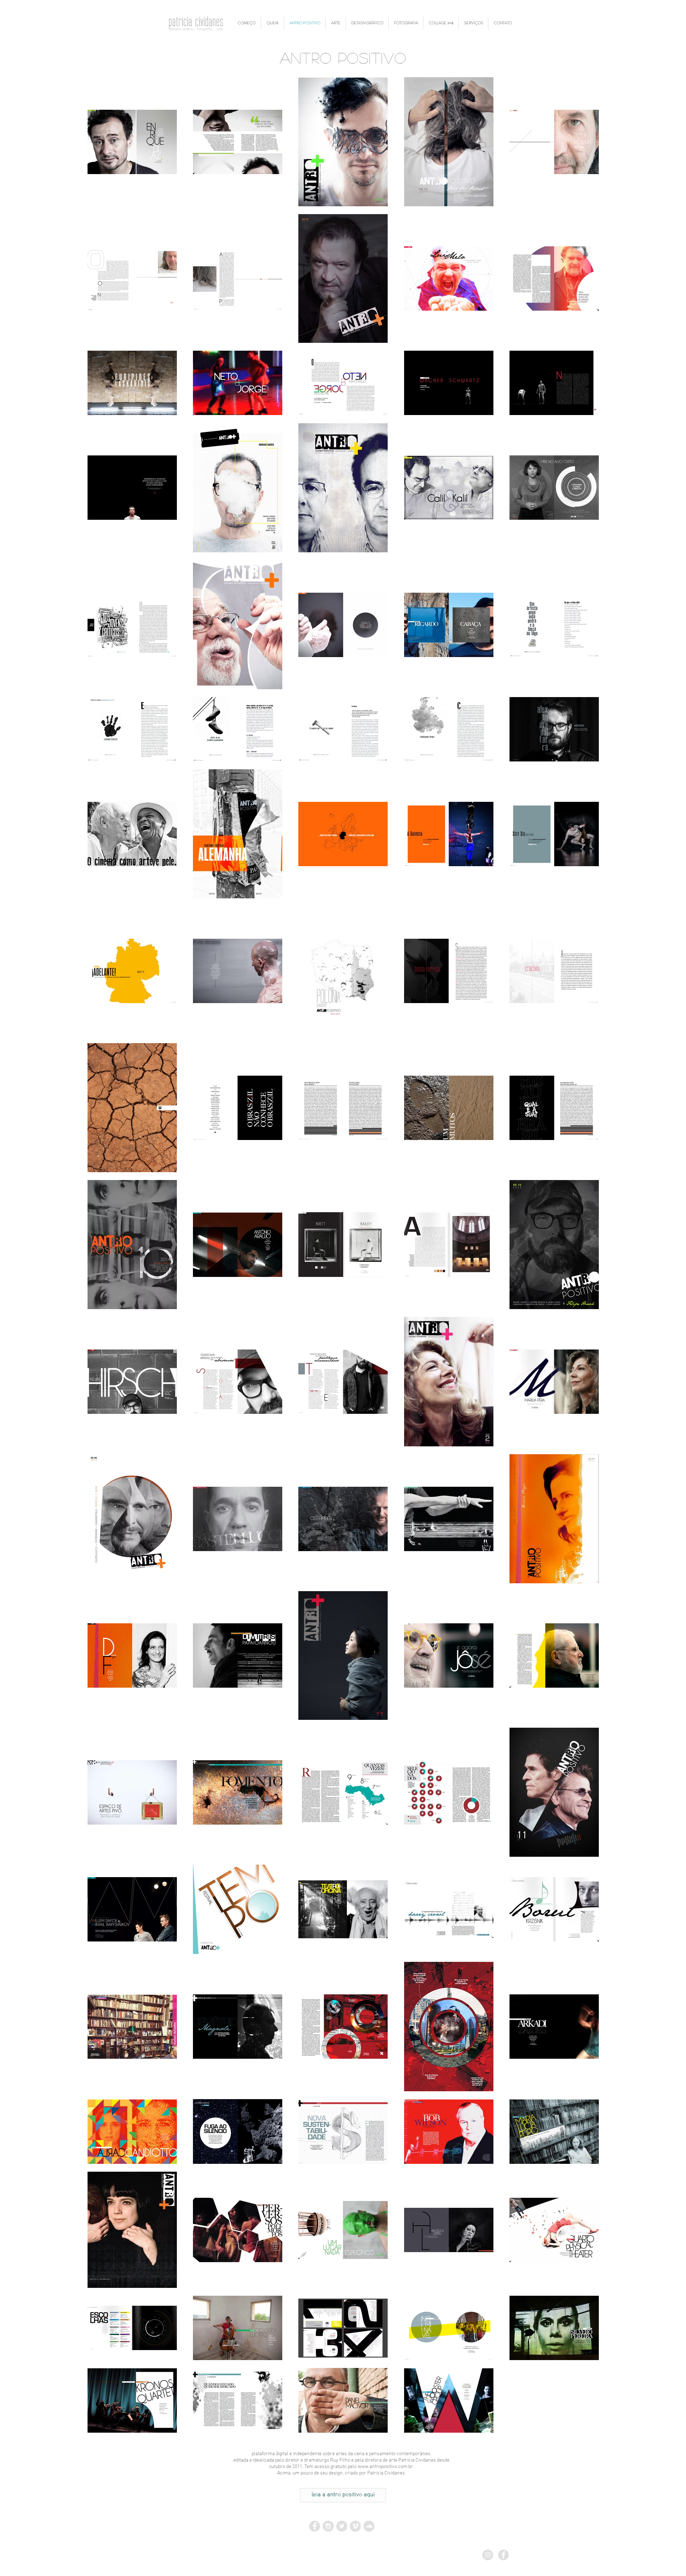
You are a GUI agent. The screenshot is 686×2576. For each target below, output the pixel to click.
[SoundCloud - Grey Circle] (369, 2526)
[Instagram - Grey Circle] (328, 2526)
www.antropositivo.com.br (385, 2467)
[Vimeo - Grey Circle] (355, 2526)
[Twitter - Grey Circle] (342, 2526)
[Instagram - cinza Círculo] (488, 2555)
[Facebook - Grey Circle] (315, 2526)
